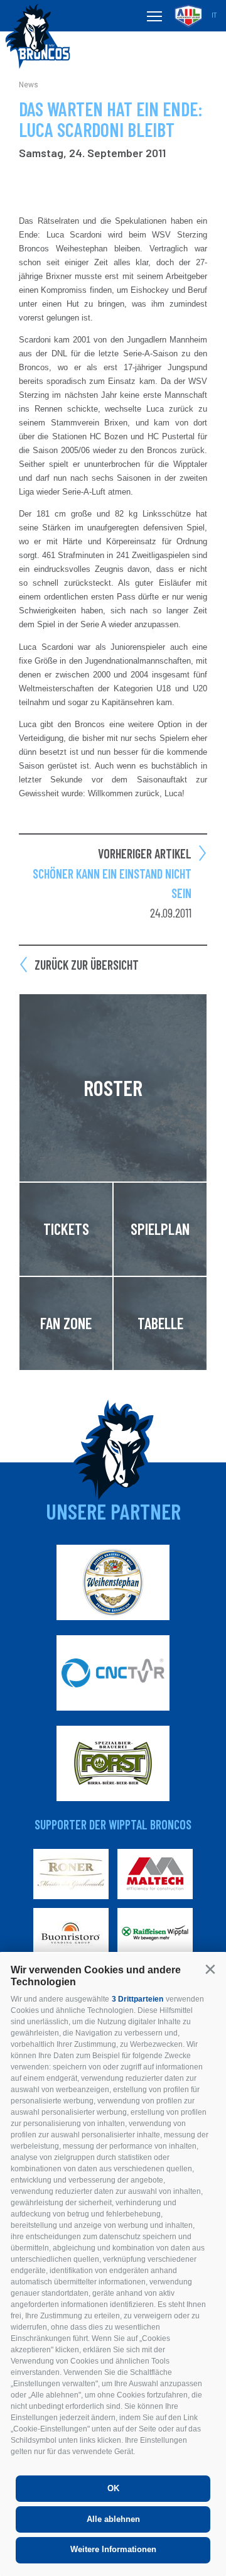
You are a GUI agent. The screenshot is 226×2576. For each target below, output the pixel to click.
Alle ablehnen (113, 2519)
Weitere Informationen (113, 2549)
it (214, 15)
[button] (210, 1969)
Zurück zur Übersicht (87, 965)
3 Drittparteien (137, 1999)
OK (113, 2488)
